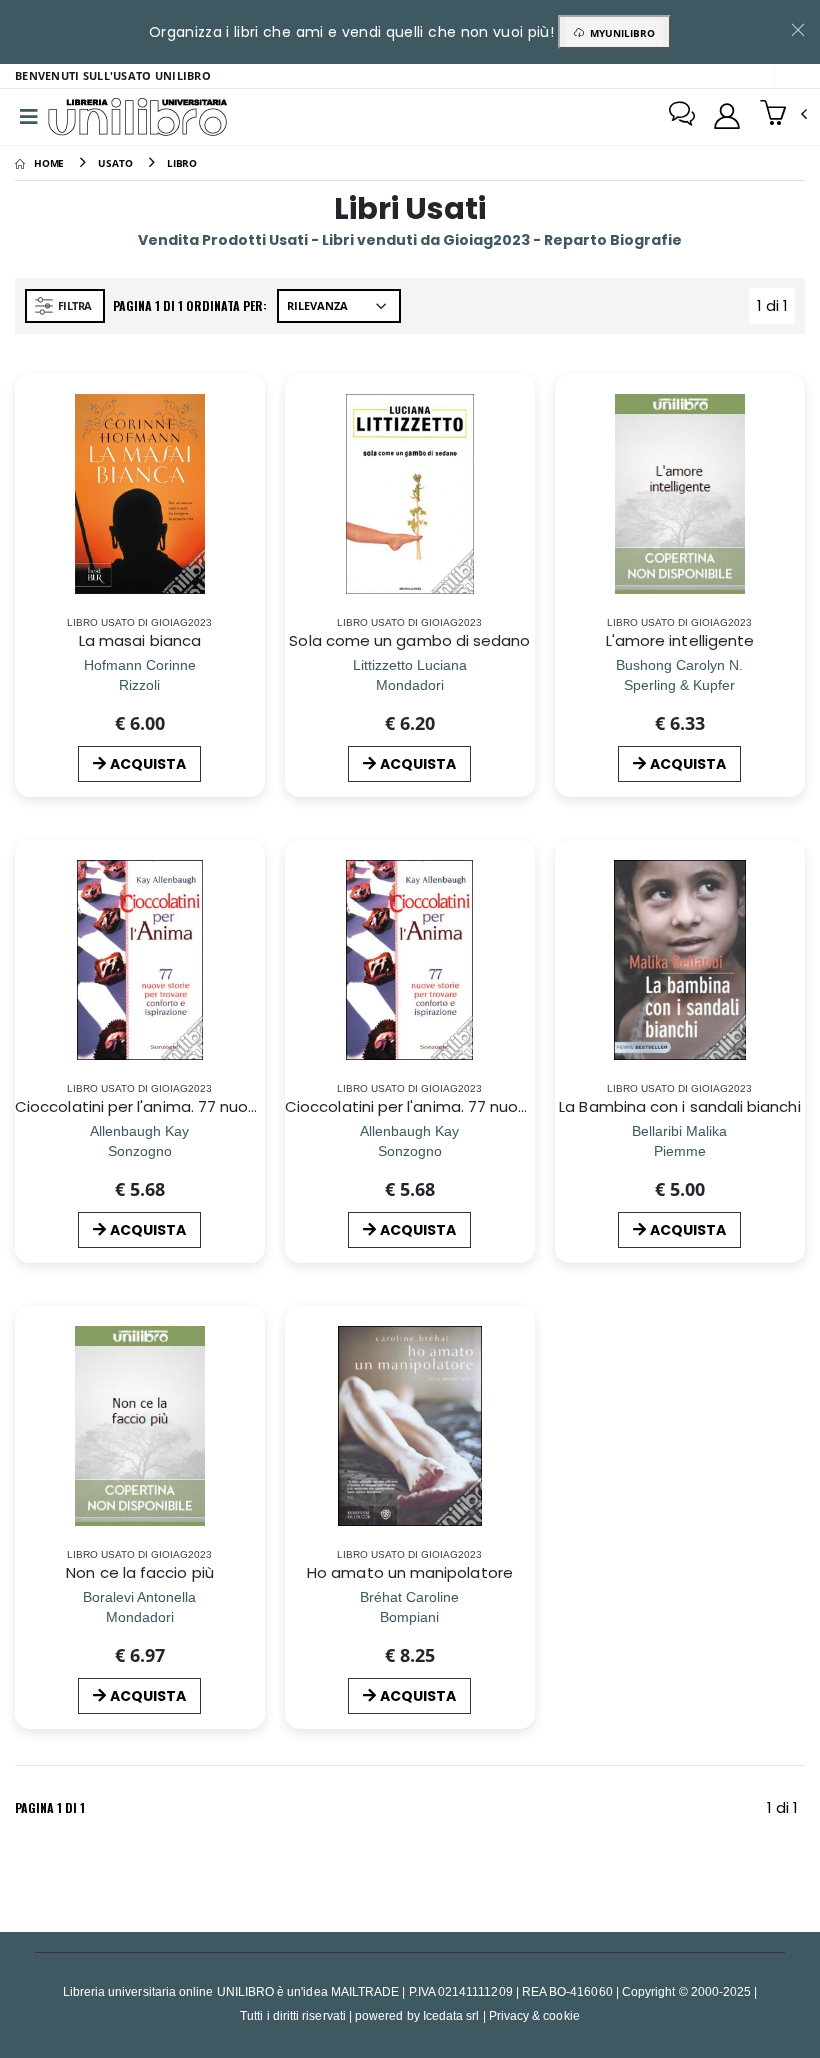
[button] (783, 115)
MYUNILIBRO (619, 33)
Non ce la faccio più (140, 1572)
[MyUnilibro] (727, 116)
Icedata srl (451, 2015)
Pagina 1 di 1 (50, 1807)
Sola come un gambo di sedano (409, 640)
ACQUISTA (148, 764)
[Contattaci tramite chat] (682, 116)
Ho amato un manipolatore (410, 1572)
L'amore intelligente (680, 640)
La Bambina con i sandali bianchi (679, 1106)
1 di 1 (776, 309)
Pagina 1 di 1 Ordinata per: (190, 305)
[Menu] (29, 117)
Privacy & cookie (534, 2015)
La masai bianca (140, 640)
